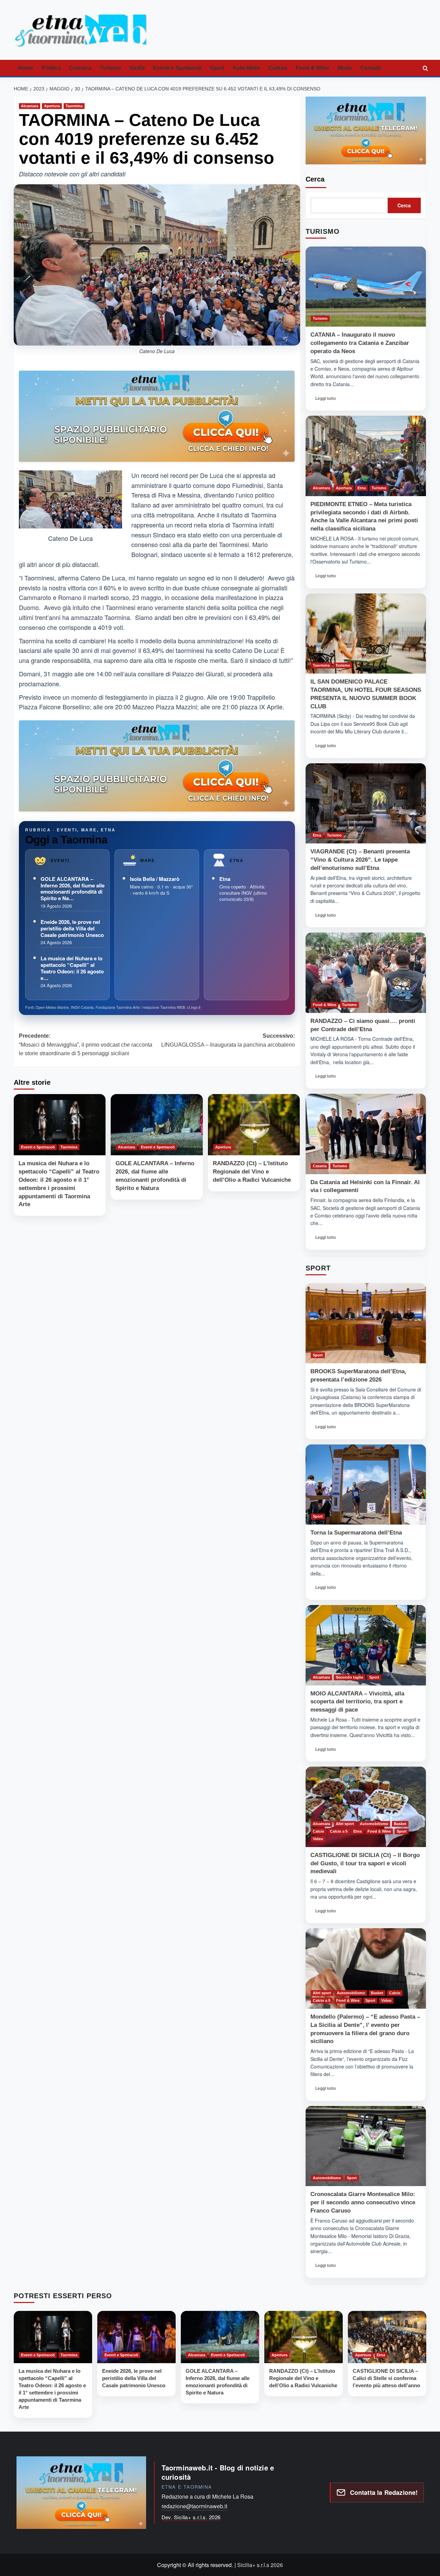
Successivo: (228, 1040)
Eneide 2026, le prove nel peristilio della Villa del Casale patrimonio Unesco (72, 928)
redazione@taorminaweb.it (194, 2506)
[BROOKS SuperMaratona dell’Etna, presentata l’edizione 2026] (366, 1323)
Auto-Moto (246, 68)
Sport (217, 68)
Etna (225, 879)
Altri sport (345, 1824)
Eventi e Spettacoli (177, 68)
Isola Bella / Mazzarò (155, 879)
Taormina (74, 106)
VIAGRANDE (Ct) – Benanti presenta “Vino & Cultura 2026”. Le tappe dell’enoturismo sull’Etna (360, 860)
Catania (320, 1166)
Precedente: (86, 1045)
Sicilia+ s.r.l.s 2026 (260, 2565)
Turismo (110, 68)
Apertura (52, 106)
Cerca (315, 179)
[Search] (425, 68)
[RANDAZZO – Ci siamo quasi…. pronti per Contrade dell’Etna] (366, 973)
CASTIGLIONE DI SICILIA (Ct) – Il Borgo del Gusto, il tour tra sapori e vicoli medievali (365, 1863)
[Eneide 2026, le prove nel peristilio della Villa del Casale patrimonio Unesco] (136, 2337)
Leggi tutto (328, 400)
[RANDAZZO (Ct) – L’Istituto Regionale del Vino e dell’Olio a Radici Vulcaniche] (254, 1125)
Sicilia (137, 68)
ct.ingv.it (194, 1007)
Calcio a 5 (339, 1831)
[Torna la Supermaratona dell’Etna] (366, 1485)
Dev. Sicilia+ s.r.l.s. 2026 (191, 2517)
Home (26, 68)
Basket (400, 1824)
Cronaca (80, 68)
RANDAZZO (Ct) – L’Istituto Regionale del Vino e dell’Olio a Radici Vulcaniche (252, 1172)
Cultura (278, 68)
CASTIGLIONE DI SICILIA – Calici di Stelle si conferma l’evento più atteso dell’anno (386, 2378)
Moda (345, 68)
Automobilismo (374, 1824)
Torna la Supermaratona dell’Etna (356, 1533)
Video (318, 1839)
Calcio (318, 1831)
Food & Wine (312, 68)
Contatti (371, 68)
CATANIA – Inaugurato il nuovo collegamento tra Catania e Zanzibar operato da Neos (360, 343)
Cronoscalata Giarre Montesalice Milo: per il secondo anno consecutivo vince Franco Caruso (363, 2202)
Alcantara (30, 106)
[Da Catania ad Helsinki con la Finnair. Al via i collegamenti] (366, 1134)
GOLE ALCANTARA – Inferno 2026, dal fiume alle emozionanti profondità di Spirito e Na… (73, 888)
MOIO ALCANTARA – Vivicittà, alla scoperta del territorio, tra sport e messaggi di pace (357, 1702)
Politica (51, 68)
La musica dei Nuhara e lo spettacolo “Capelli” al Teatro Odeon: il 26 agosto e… (72, 968)
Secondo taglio (350, 1677)
